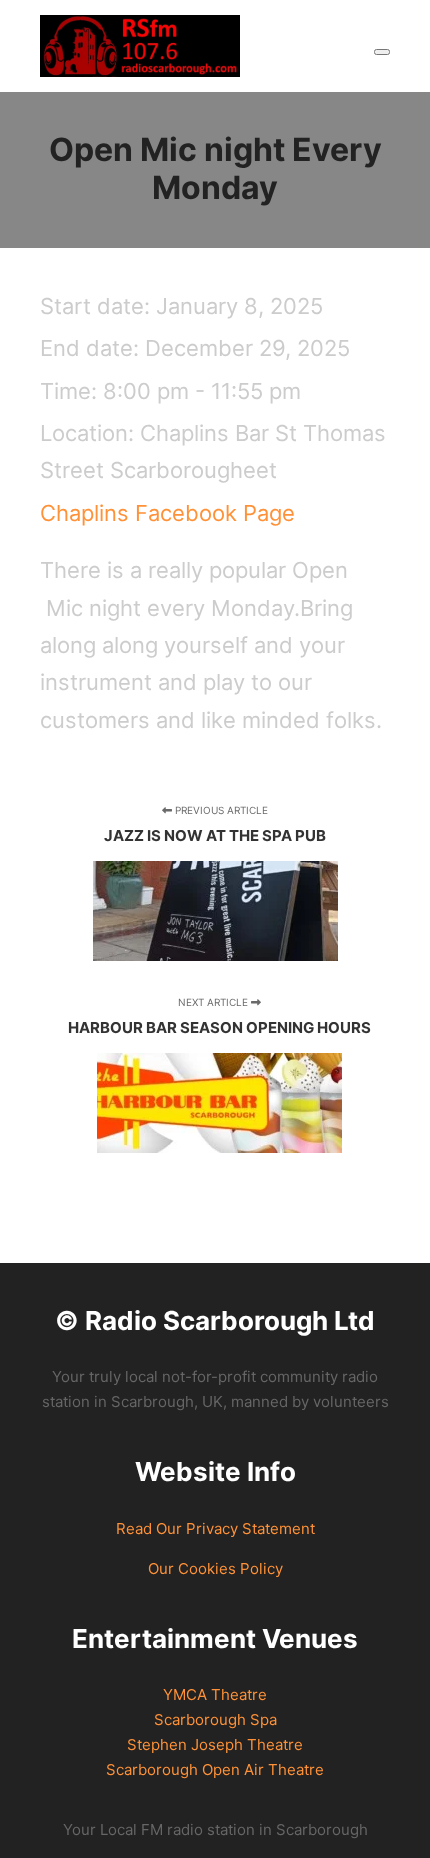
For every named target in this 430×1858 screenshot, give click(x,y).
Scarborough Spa (215, 1719)
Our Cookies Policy (215, 1568)
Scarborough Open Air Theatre (215, 1769)
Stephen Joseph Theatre (215, 1744)
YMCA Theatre (215, 1694)
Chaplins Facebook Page (167, 513)
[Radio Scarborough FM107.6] (140, 46)
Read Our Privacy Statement (215, 1528)
